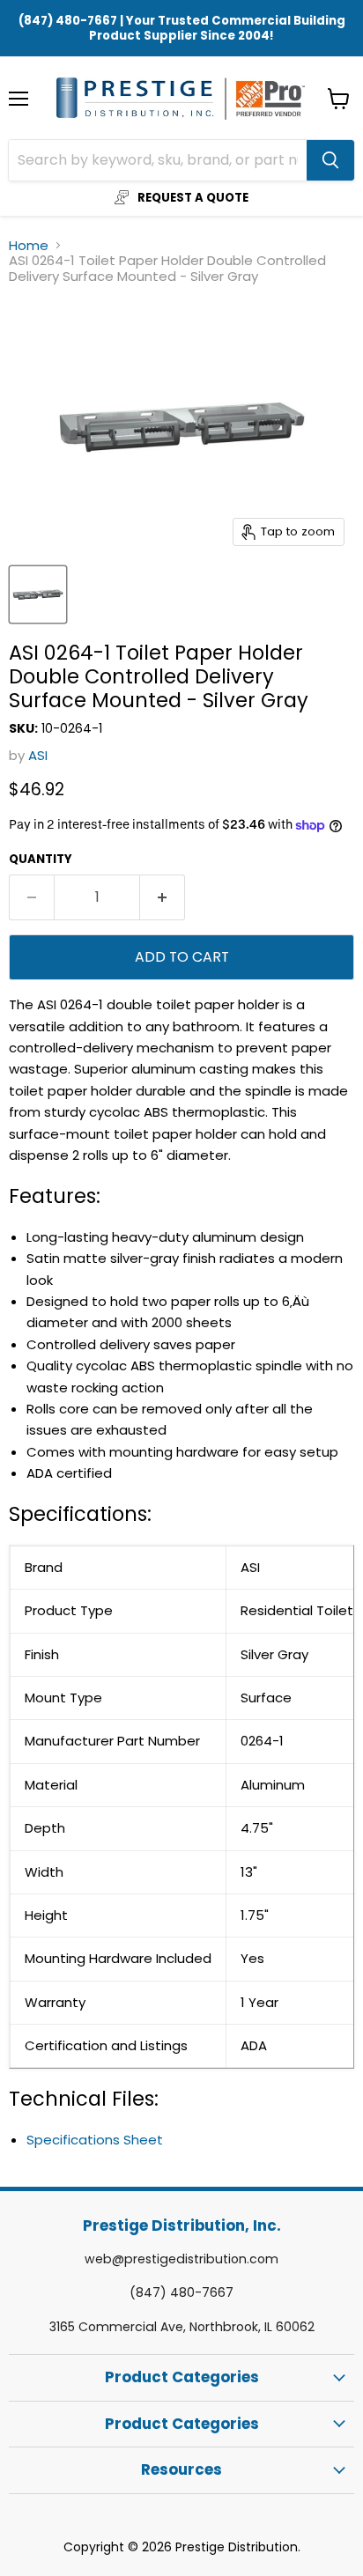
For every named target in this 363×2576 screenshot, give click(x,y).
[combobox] (158, 160)
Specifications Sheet (95, 2140)
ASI (38, 755)
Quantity (41, 859)
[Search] (330, 160)
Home (29, 245)
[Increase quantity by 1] (163, 897)
